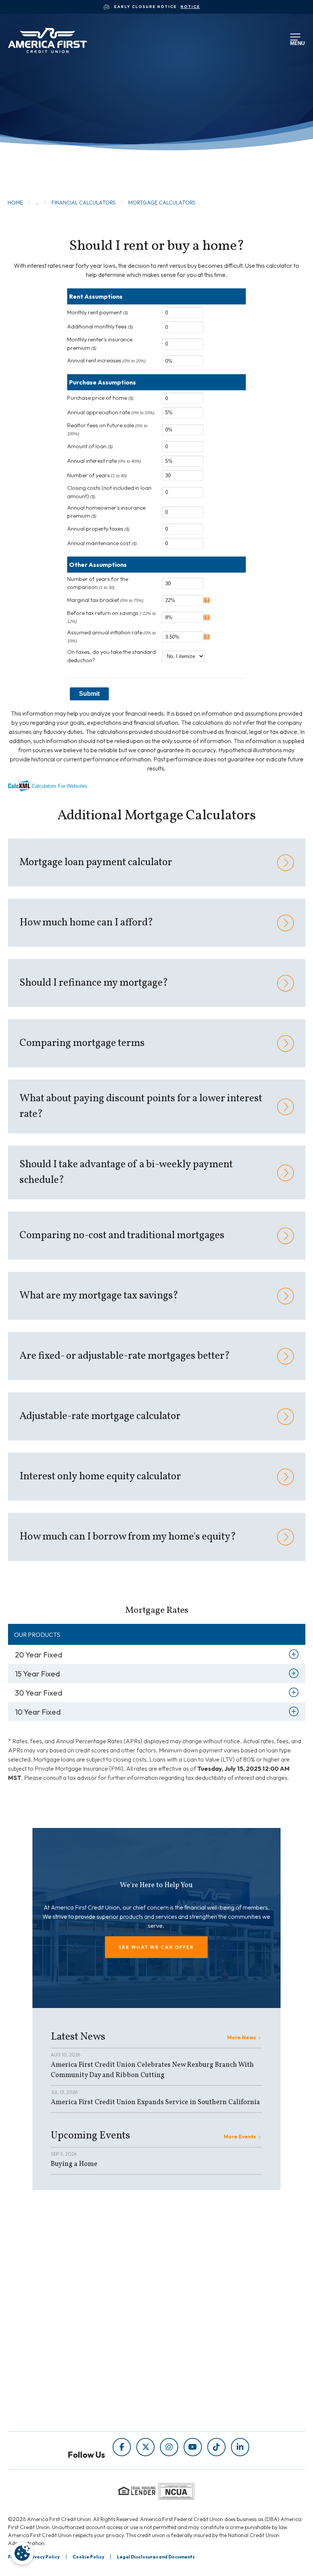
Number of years (97, 475)
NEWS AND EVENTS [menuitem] (185, 2292)
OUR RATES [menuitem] (70, 2363)
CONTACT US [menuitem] (73, 2406)
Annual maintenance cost (102, 543)
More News (242, 2037)
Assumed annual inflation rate (111, 636)
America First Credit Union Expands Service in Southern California (155, 2102)
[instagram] (169, 2447)
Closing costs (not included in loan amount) (109, 492)
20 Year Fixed (39, 1655)
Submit (89, 694)
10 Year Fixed (38, 1712)
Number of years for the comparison (98, 583)
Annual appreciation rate (111, 412)
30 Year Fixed (39, 1693)
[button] (156, 1947)
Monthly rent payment (98, 312)
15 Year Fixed (37, 1674)
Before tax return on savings (111, 617)
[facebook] (122, 2447)
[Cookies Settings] (22, 2553)
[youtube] (193, 2447)
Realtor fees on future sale (107, 429)
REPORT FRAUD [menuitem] (180, 2314)
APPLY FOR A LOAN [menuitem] (81, 2374)
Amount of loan (90, 446)
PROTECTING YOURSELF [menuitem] (192, 2282)
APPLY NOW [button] (48, 159)
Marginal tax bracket (105, 600)
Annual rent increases (106, 360)
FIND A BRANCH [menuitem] (77, 2385)
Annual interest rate (104, 461)
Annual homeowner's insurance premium (106, 512)
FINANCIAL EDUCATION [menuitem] (191, 2271)
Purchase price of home (100, 398)
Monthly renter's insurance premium (100, 344)
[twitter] (145, 2447)
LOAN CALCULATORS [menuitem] (187, 2303)
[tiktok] (216, 2447)
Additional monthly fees (100, 327)
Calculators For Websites (60, 786)
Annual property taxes (98, 529)
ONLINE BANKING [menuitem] (79, 2395)
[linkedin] (240, 2447)
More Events (240, 2137)
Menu (296, 42)
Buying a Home (74, 2164)
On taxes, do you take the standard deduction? (111, 656)
